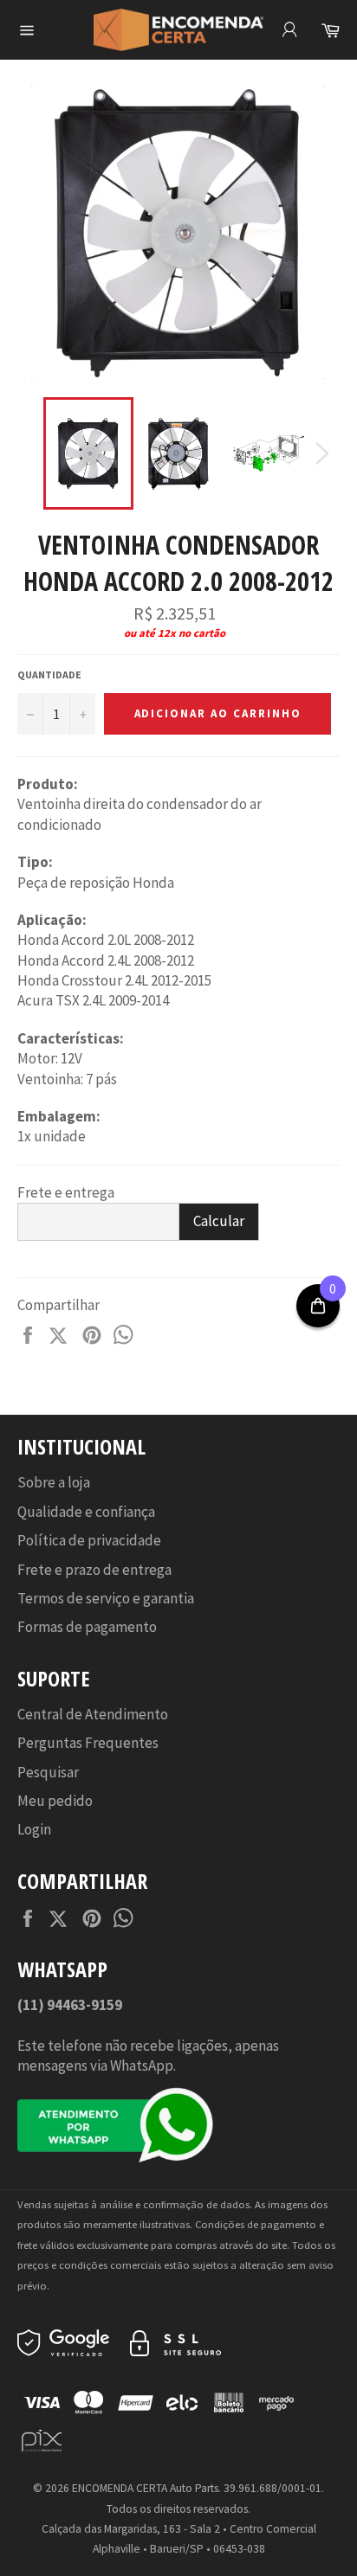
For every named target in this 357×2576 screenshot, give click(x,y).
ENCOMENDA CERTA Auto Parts (145, 2488)
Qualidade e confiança (86, 1512)
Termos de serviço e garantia (106, 1598)
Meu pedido (55, 1801)
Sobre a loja (54, 1482)
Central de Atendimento (93, 1714)
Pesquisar (48, 1772)
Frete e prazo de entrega (94, 1570)
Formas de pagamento (87, 1627)
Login (34, 1829)
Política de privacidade (89, 1540)
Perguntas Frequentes (88, 1743)
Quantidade (49, 675)
